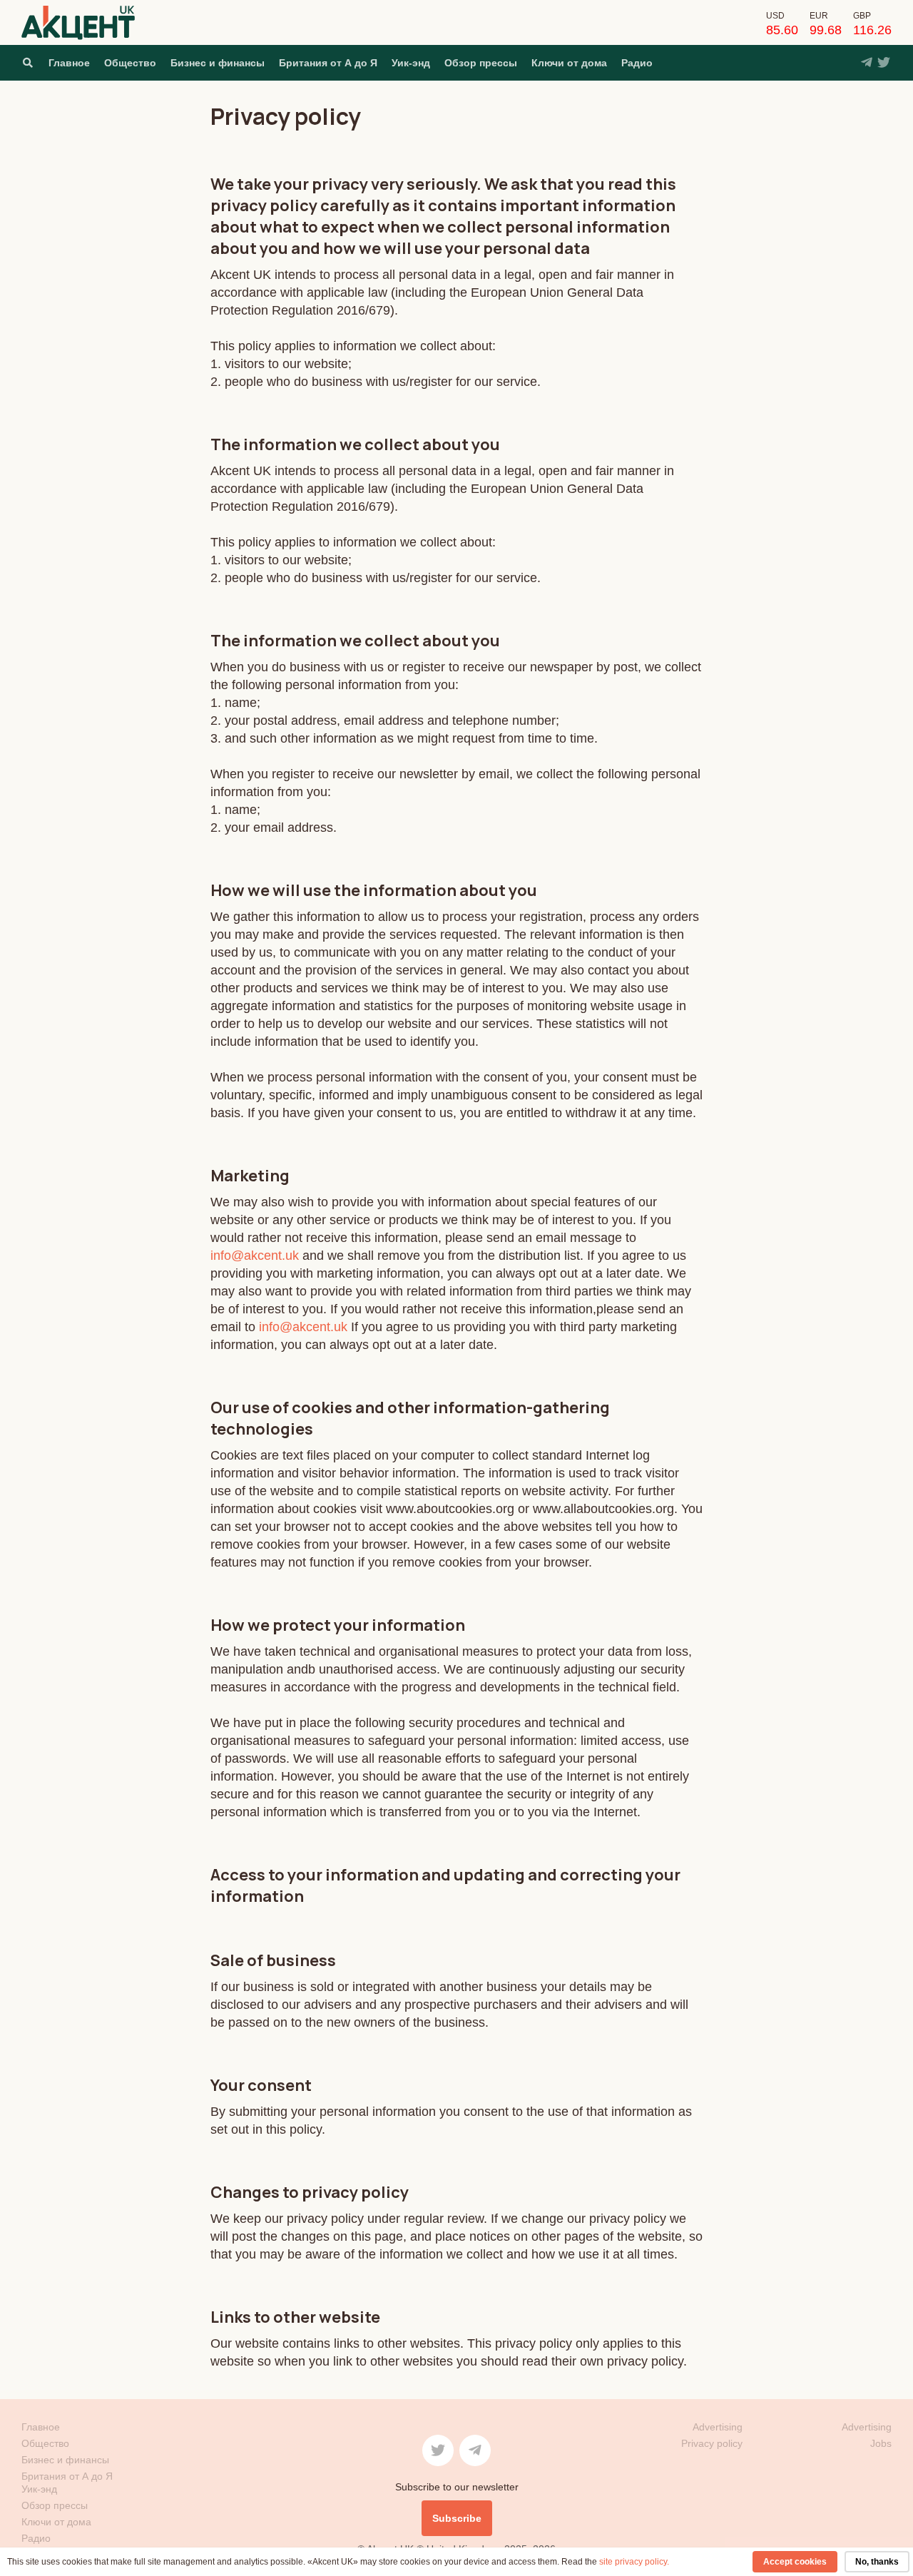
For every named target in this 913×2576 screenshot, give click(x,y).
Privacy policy (712, 2443)
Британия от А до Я (328, 63)
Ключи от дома (569, 63)
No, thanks (877, 2562)
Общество (130, 63)
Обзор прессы (481, 63)
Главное (69, 63)
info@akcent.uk (255, 1256)
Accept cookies (795, 2562)
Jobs (881, 2443)
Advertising (867, 2427)
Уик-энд (411, 63)
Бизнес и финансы (218, 63)
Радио (637, 63)
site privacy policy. (634, 2562)
